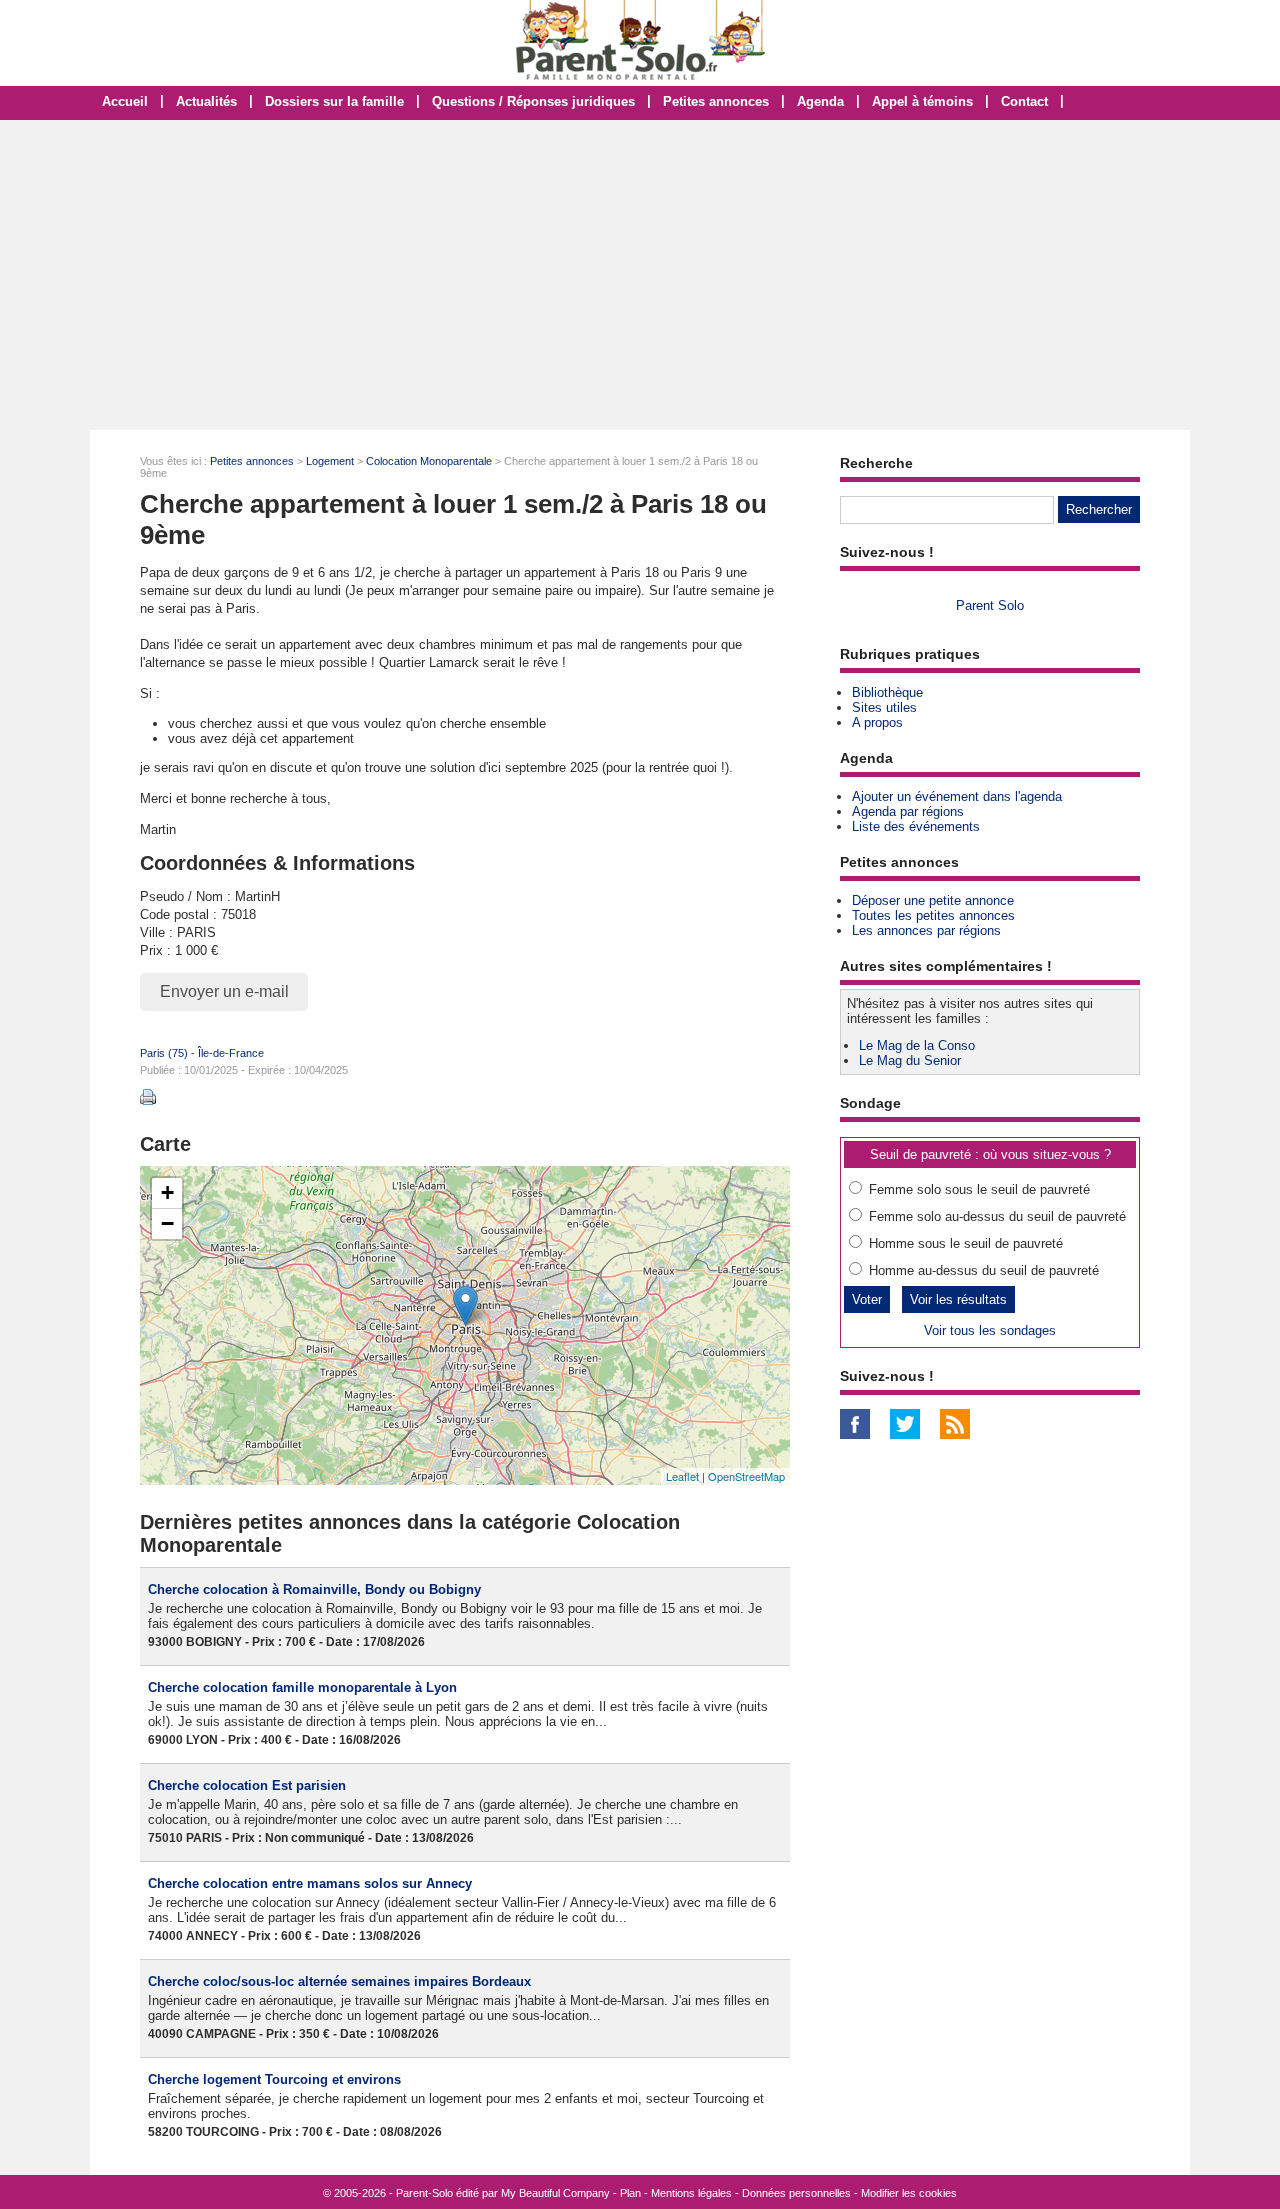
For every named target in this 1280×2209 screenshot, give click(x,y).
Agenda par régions (908, 811)
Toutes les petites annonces (933, 915)
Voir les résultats (958, 1299)
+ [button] (167, 1192)
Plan (630, 2193)
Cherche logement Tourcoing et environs (274, 2079)
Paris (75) (164, 1053)
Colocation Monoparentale (429, 461)
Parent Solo (990, 605)
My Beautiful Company (555, 2193)
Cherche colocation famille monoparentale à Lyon (302, 1687)
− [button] (167, 1223)
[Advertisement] (640, 275)
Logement (330, 461)
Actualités (206, 101)
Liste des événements (916, 826)
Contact (1024, 101)
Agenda (820, 101)
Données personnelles (796, 2193)
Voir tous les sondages (990, 1330)
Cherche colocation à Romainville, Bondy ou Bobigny (314, 1589)
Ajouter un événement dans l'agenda (957, 796)
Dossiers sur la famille (334, 101)
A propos (877, 722)
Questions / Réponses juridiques (533, 101)
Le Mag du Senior (910, 1060)
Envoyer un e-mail (224, 991)
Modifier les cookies (909, 2193)
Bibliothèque (887, 692)
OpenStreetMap (746, 1476)
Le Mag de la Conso (917, 1045)
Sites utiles (884, 707)
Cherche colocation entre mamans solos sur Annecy (310, 1883)
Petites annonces (716, 101)
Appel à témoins (922, 101)
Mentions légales (691, 2193)
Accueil (125, 101)
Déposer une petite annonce (933, 900)
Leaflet (682, 1476)
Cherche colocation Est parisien (247, 1785)
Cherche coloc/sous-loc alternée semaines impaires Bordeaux (339, 1981)
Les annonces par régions (926, 930)
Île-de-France (231, 1053)
